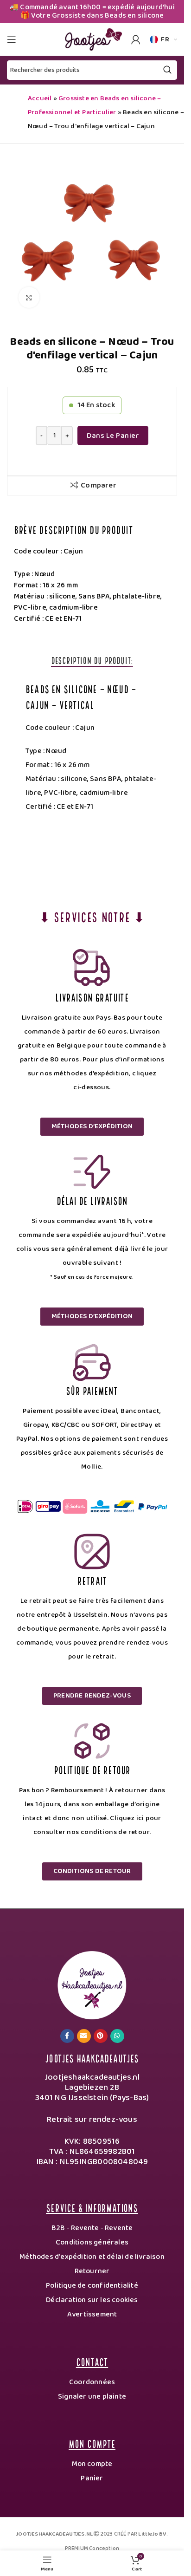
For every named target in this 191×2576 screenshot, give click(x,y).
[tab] (92, 660)
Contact (92, 2361)
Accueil (40, 98)
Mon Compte (92, 2443)
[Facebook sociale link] (67, 2036)
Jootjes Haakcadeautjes (92, 2058)
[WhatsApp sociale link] (117, 2036)
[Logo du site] (92, 39)
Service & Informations (92, 2207)
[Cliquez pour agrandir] (29, 297)
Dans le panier (113, 436)
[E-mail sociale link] (84, 2036)
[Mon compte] (136, 39)
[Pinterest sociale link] (101, 2036)
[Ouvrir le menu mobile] (12, 39)
